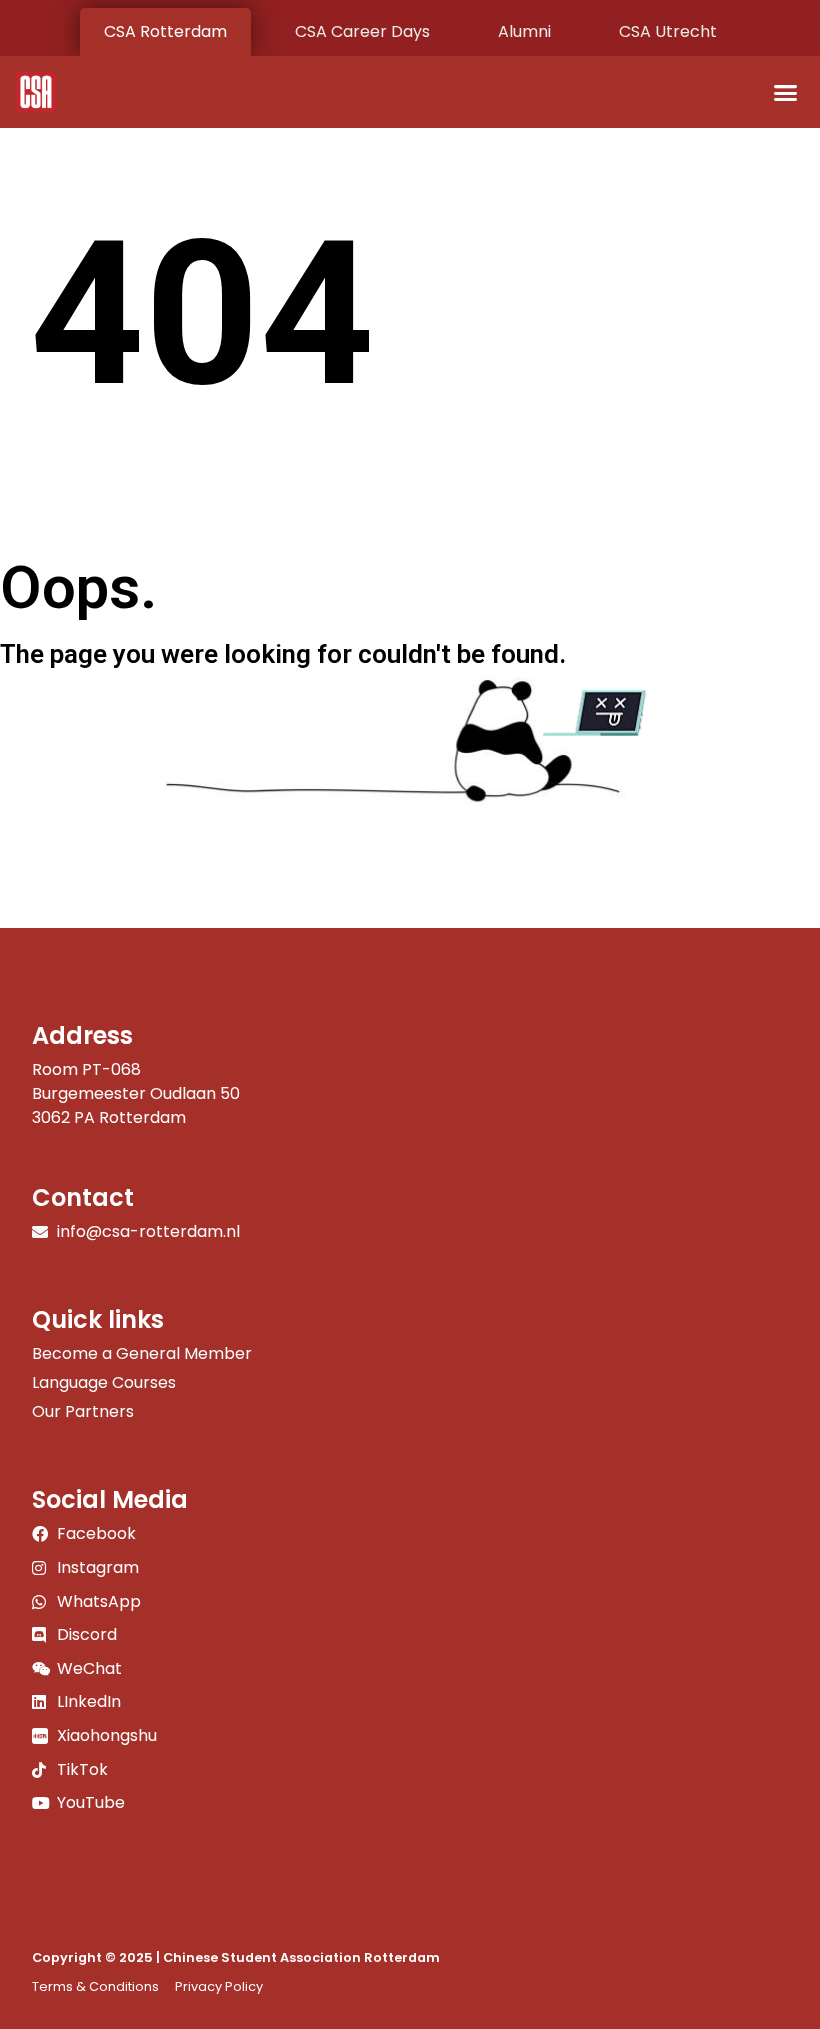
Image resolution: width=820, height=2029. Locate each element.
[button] (786, 92)
